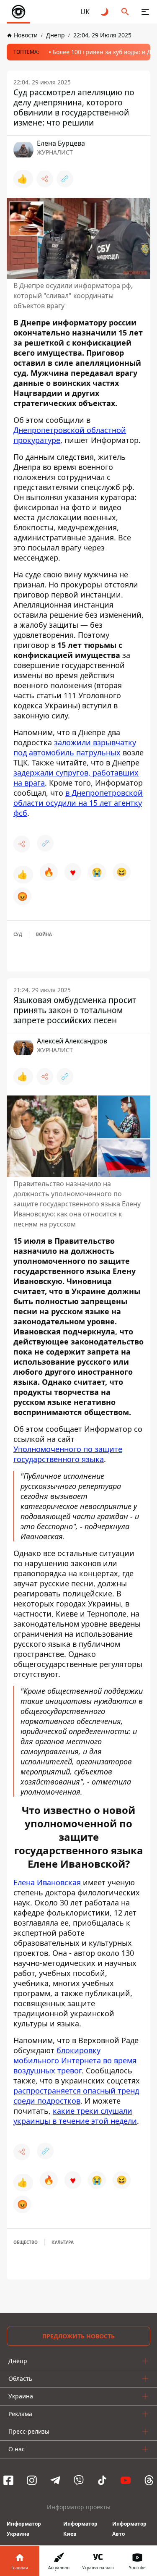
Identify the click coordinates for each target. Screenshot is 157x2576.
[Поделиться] (45, 179)
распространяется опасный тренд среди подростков (76, 2096)
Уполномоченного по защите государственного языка (68, 1454)
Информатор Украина (24, 2529)
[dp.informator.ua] (18, 12)
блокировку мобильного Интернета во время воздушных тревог (75, 2060)
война (44, 934)
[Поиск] (125, 12)
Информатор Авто (129, 2529)
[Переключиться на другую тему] (105, 12)
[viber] (79, 2480)
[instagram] (32, 2480)
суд (18, 934)
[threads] (149, 2480)
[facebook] (8, 2480)
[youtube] (126, 2480)
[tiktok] (102, 2480)
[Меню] (145, 12)
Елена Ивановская (47, 1882)
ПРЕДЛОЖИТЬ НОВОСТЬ (78, 2336)
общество (26, 2242)
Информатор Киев (80, 2529)
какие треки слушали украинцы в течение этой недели (75, 2116)
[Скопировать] (65, 179)
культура (63, 2242)
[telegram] (55, 2480)
